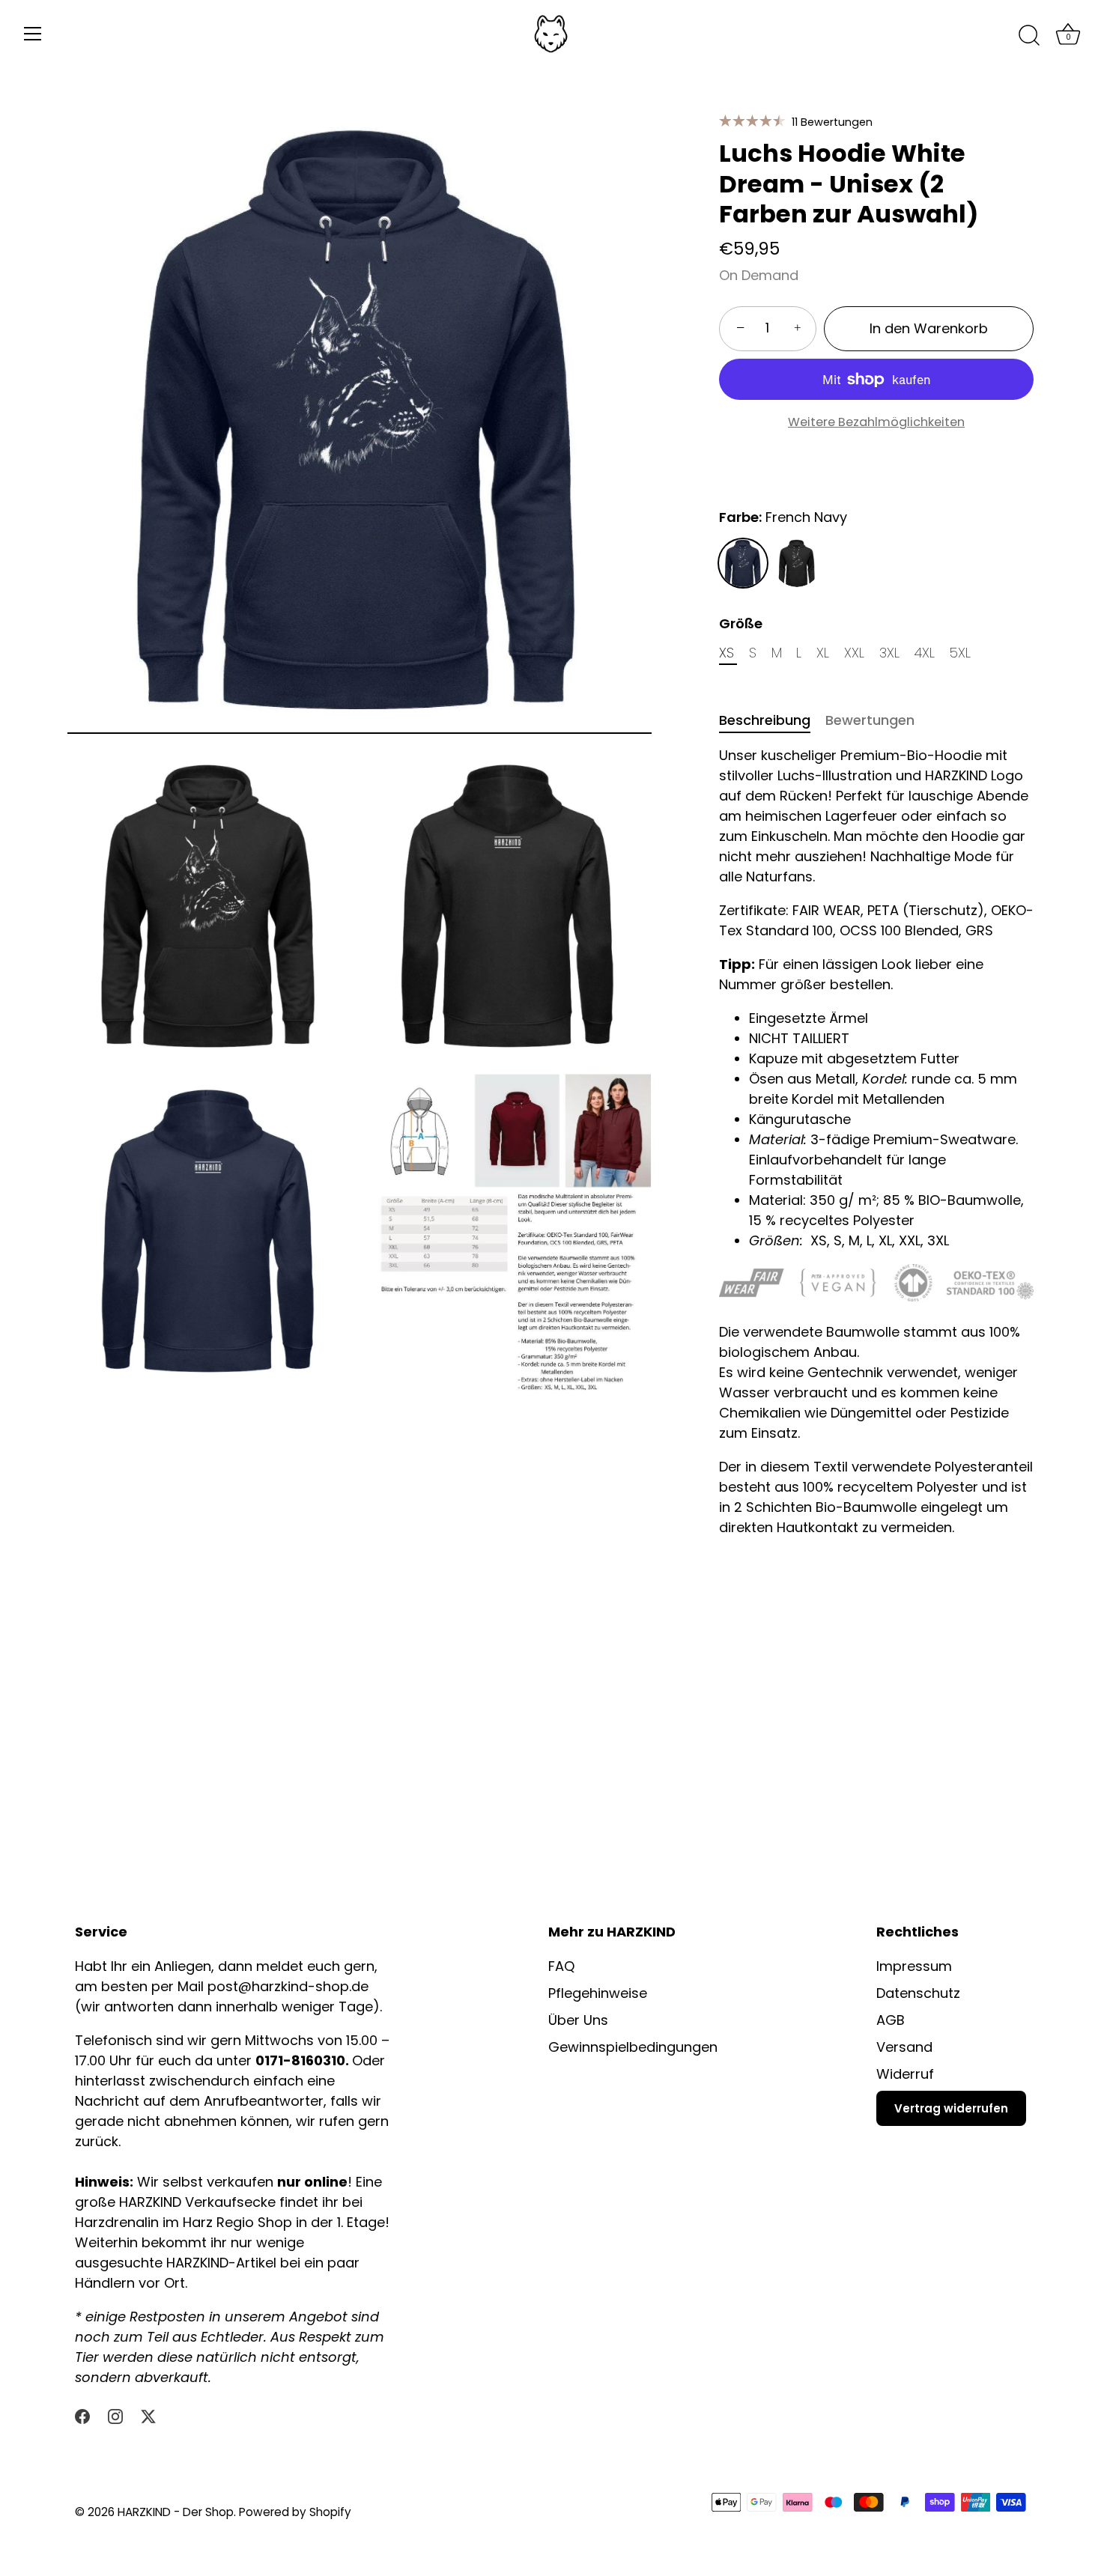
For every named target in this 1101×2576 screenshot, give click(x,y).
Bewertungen (870, 720)
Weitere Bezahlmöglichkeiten (876, 422)
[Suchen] (1029, 36)
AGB (891, 2020)
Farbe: (783, 517)
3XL (889, 653)
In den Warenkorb (929, 328)
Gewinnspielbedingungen (633, 2047)
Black (797, 563)
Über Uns (578, 2020)
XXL (854, 653)
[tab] (772, 720)
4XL (925, 653)
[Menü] (33, 34)
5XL (960, 653)
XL (823, 653)
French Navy (743, 563)
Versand (904, 2047)
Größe (741, 624)
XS (727, 653)
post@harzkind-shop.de (288, 1986)
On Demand (759, 275)
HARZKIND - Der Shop (176, 2512)
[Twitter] (148, 2415)
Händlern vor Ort (130, 2283)
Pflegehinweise (598, 1993)
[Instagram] (115, 2415)
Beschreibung (765, 720)
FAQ (561, 1966)
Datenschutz (918, 1993)
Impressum (914, 1966)
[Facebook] (82, 2415)
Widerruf (905, 2074)
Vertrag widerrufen (951, 2108)
